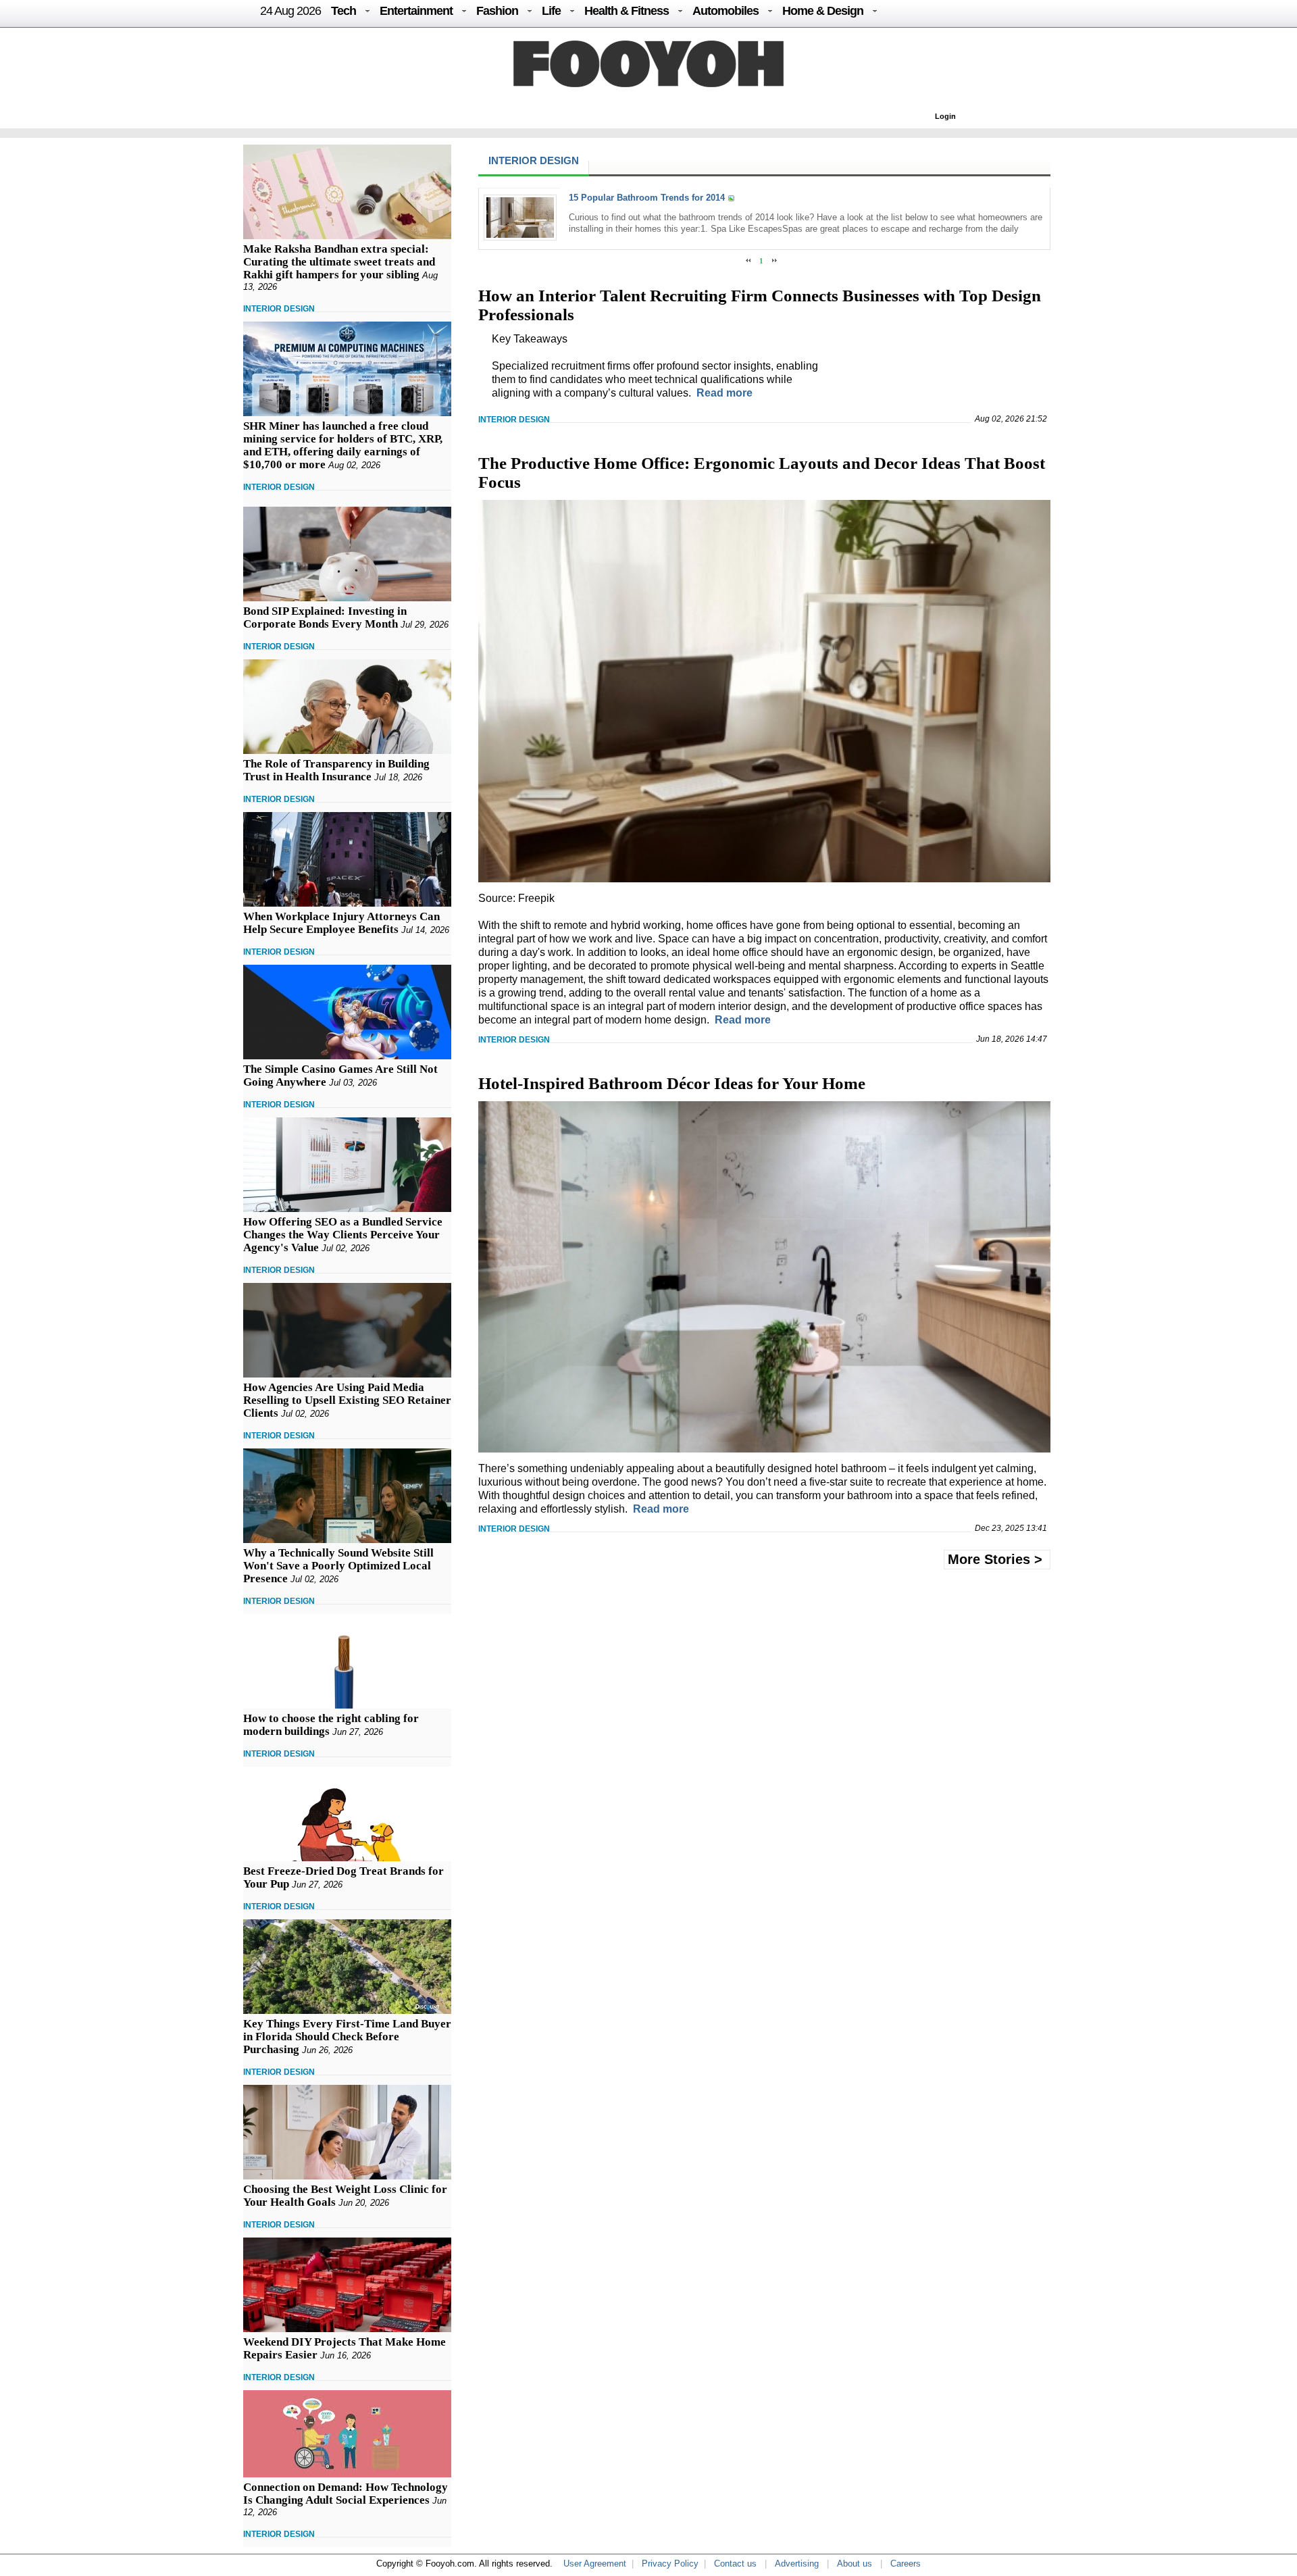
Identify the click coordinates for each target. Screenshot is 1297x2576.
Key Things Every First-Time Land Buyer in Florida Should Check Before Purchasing (347, 2037)
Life (551, 11)
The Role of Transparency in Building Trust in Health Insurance (336, 770)
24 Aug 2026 (290, 11)
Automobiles (726, 11)
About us (855, 2564)
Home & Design (823, 11)
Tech (344, 11)
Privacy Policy (670, 2564)
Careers (906, 2564)
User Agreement (595, 2564)
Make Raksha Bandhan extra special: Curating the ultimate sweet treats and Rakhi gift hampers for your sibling (339, 262)
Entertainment (416, 11)
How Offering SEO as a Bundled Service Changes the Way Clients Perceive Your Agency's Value (343, 1235)
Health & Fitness (627, 11)
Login (945, 116)
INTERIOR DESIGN (279, 309)
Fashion (497, 11)
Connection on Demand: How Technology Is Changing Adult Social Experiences (346, 2494)
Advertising (797, 2564)
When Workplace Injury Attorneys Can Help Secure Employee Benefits (341, 923)
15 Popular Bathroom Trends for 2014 (647, 198)
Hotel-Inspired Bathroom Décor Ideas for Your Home (672, 1083)
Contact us (735, 2564)
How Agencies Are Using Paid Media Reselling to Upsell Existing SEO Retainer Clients (347, 1400)
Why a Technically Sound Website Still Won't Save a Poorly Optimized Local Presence (338, 1566)
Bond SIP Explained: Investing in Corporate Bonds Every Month (325, 617)
